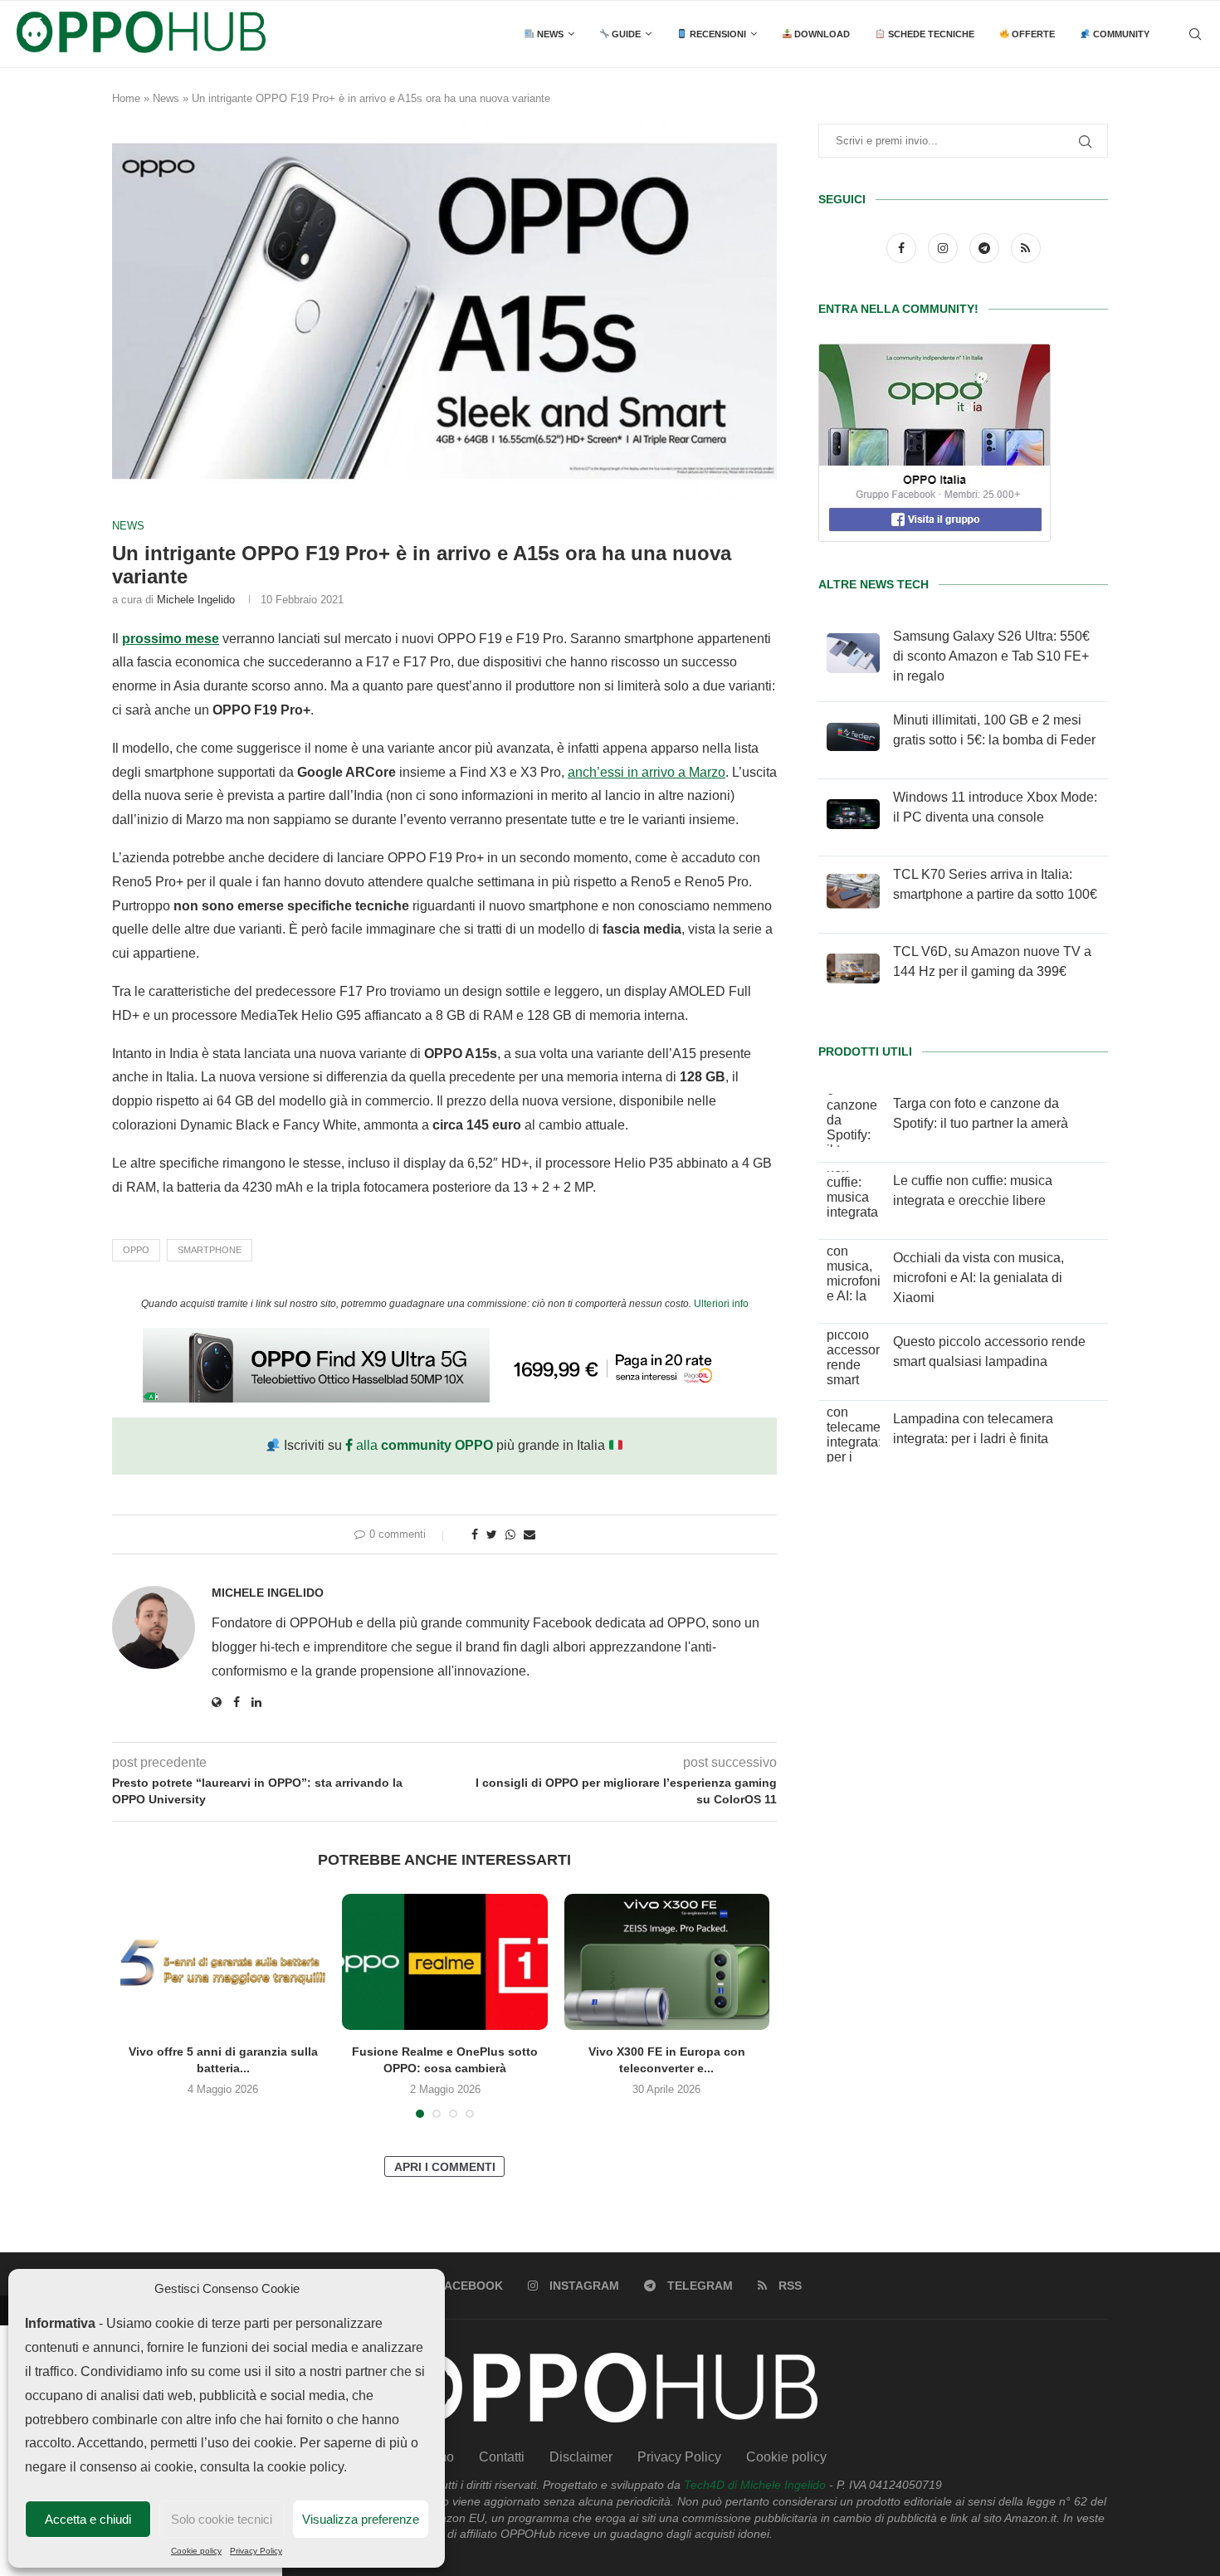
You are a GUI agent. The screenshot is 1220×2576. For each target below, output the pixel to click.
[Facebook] (903, 248)
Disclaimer (581, 2457)
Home (126, 98)
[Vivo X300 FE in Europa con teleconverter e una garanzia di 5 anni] (667, 1962)
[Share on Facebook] (475, 1534)
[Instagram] (944, 248)
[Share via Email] (529, 1534)
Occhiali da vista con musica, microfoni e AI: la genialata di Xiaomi (978, 1278)
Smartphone (210, 1250)
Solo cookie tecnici (222, 2519)
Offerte (1032, 34)
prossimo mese (171, 639)
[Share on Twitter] (492, 1534)
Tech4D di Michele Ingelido (755, 2485)
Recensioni (717, 34)
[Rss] (1026, 248)
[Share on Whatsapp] (510, 1534)
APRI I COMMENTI (445, 2167)
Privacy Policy (256, 2551)
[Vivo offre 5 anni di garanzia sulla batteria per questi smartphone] (223, 1962)
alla (423, 1445)
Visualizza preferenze (361, 2519)
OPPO (136, 1250)
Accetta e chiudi (88, 2519)
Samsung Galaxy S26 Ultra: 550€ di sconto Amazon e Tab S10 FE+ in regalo (991, 656)
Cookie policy (196, 2551)
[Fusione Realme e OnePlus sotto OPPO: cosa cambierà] (444, 1962)
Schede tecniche (930, 34)
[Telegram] (986, 248)
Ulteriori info (721, 1304)
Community (1120, 34)
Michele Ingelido (196, 600)
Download (821, 34)
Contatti (502, 2457)
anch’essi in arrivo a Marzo (647, 772)
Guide (625, 34)
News (549, 34)
